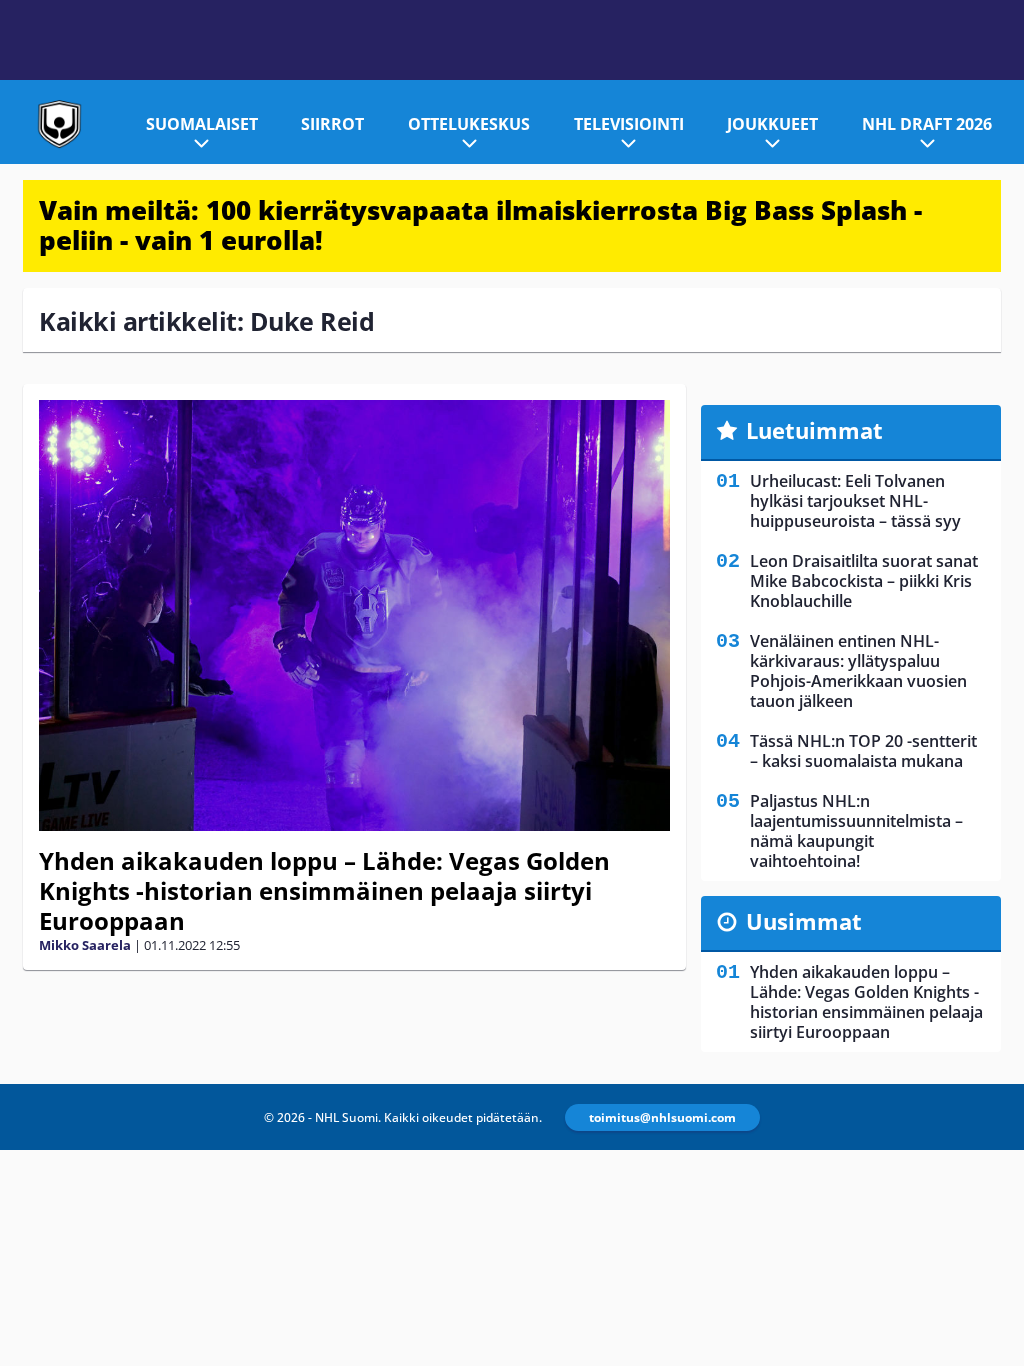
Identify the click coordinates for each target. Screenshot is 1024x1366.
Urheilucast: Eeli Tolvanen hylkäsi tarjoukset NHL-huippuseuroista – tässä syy (855, 501)
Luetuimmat (814, 430)
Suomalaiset (202, 124)
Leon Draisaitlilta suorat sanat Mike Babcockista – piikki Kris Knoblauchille (864, 581)
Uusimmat (804, 921)
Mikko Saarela (85, 945)
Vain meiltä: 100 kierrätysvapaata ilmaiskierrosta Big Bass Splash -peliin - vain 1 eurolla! (480, 225)
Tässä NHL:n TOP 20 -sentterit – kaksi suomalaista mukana (863, 751)
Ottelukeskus (469, 124)
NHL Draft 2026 (927, 124)
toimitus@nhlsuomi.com (662, 1117)
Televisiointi (629, 124)
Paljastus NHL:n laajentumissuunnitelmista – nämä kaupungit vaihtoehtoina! (856, 831)
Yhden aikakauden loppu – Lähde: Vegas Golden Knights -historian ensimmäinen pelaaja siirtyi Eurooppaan (324, 890)
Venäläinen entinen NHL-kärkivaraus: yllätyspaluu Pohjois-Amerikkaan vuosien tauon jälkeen (858, 671)
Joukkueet (772, 124)
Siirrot (332, 124)
